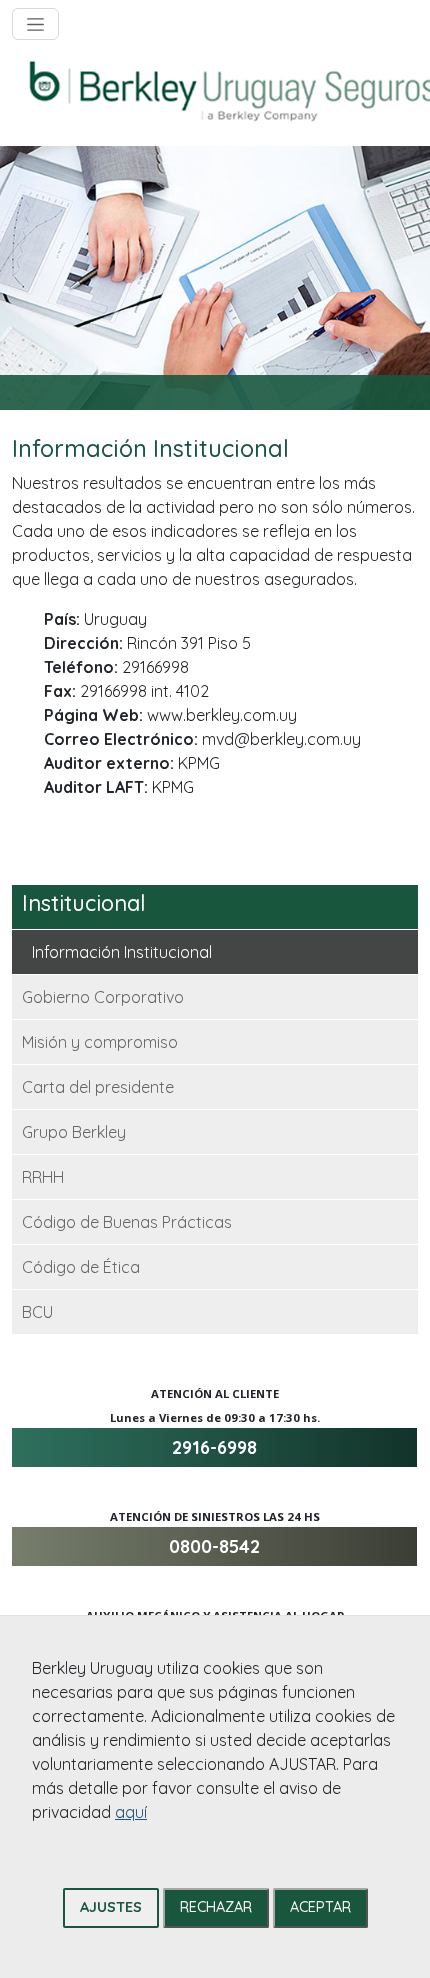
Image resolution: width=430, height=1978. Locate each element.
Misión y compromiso (100, 1042)
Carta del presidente (98, 1087)
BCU (37, 1312)
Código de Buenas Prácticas (127, 1222)
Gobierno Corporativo (103, 997)
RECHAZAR (216, 1907)
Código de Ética (81, 1267)
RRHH (43, 1177)
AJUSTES (111, 1907)
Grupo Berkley (74, 1132)
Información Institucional (122, 952)
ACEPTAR (320, 1907)
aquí (131, 1812)
